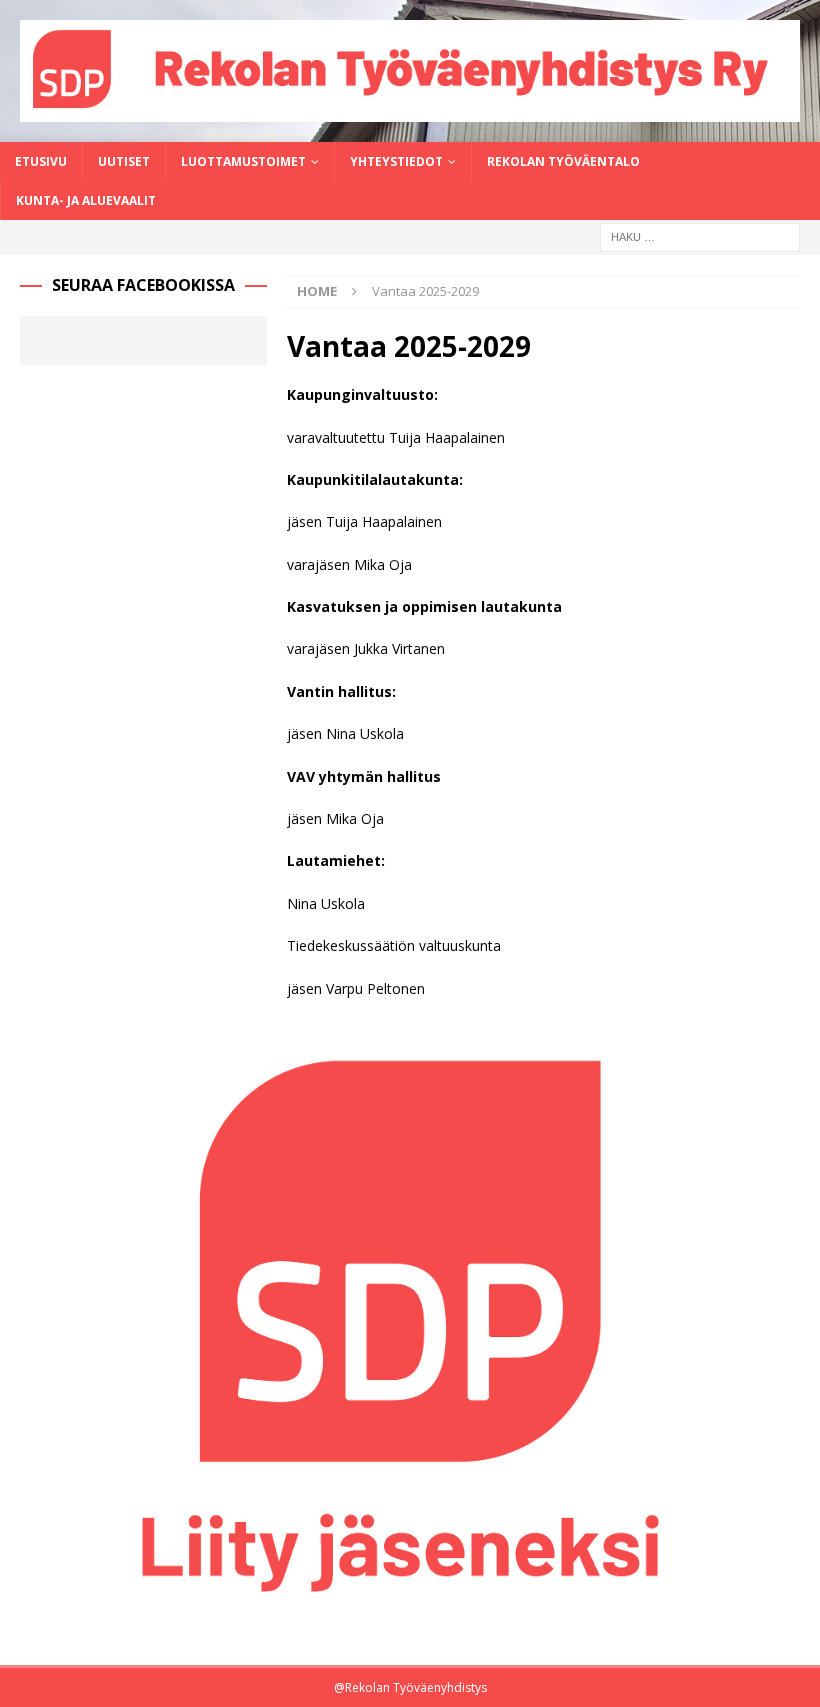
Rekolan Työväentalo (563, 161)
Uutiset (124, 161)
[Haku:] (700, 235)
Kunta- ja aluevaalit (86, 200)
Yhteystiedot (396, 161)
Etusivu (41, 161)
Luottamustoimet (243, 161)
